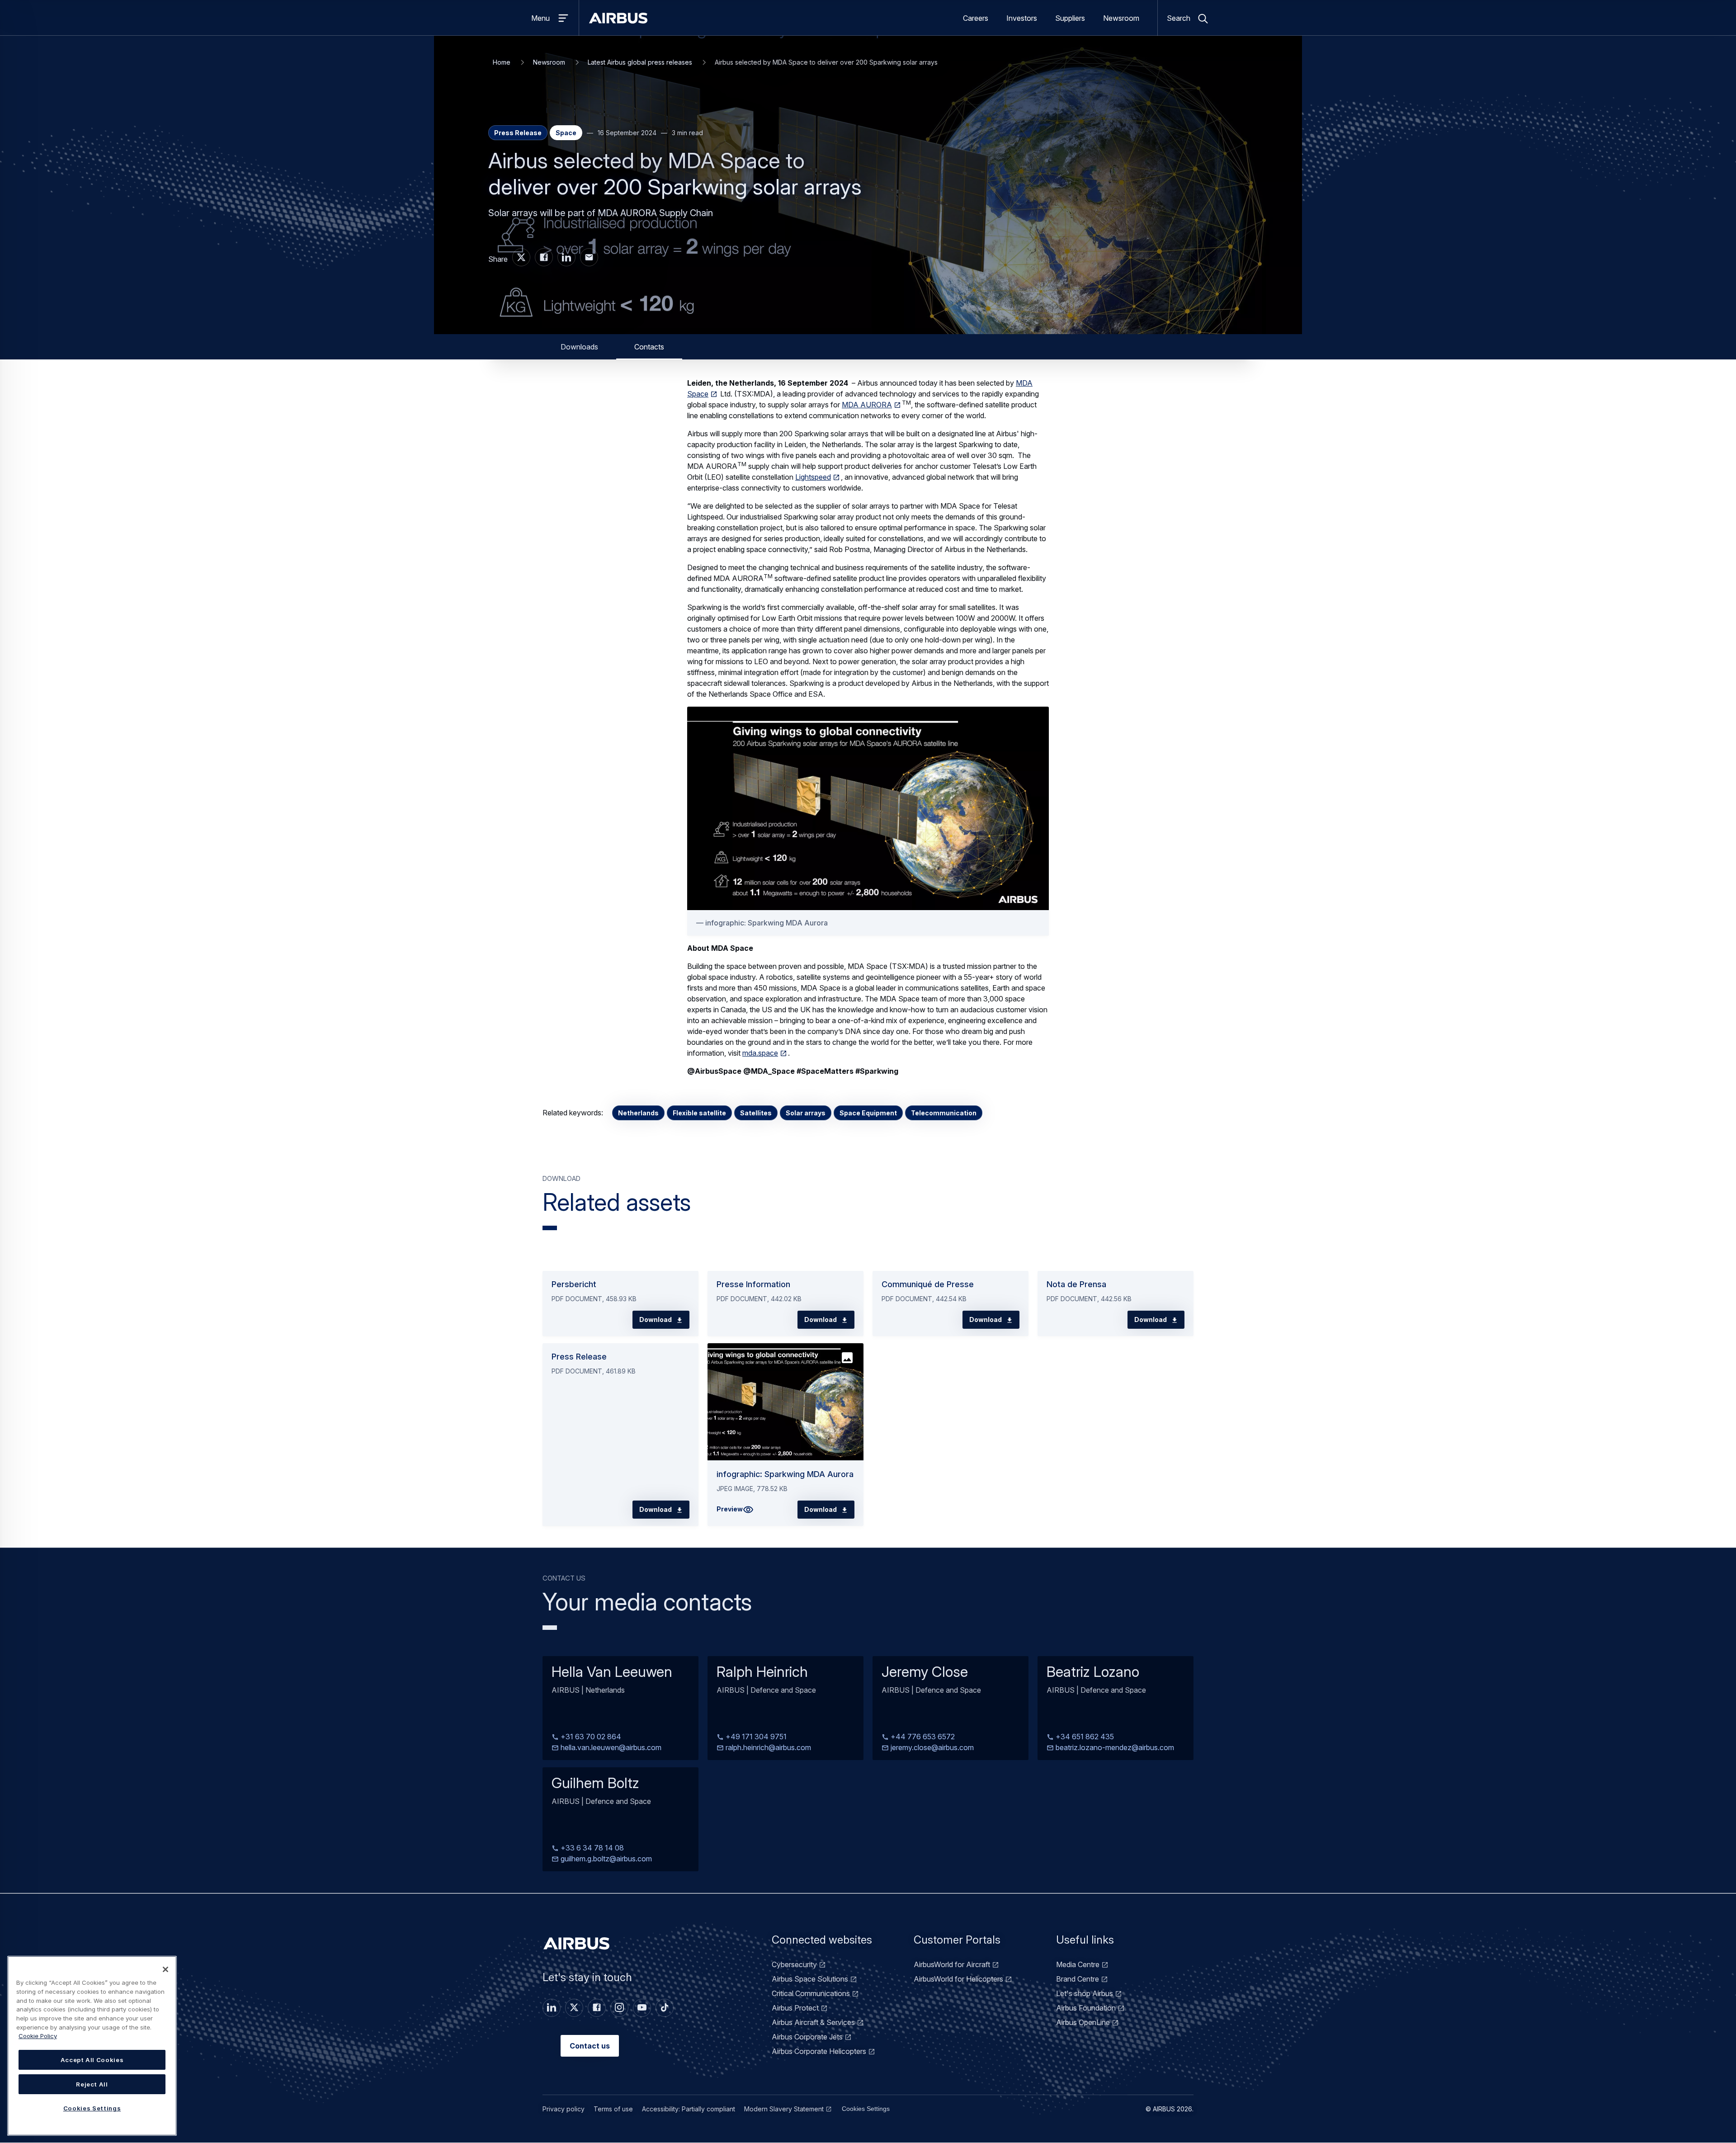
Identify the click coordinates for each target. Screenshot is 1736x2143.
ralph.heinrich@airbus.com (767, 1748)
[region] (92, 2046)
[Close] (165, 1969)
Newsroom (1121, 18)
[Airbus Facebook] (544, 257)
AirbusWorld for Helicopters (958, 1979)
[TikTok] (665, 2008)
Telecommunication (944, 1113)
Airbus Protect (795, 2008)
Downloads (579, 347)
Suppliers (1070, 18)
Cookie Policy (38, 2036)
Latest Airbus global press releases (640, 62)
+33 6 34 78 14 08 (591, 1848)
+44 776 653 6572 (922, 1737)
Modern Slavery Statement (784, 2109)
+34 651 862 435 (1084, 1737)
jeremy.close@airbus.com (931, 1748)
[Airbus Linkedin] (566, 257)
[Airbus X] (521, 257)
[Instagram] (619, 2008)
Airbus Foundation (1086, 2008)
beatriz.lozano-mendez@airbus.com (1114, 1748)
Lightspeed (813, 477)
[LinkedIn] (552, 2008)
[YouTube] (642, 2008)
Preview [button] (730, 1509)
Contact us (590, 2046)
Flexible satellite (699, 1113)
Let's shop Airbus (1085, 1993)
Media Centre (1078, 1964)
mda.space (760, 1053)
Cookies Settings (866, 2109)
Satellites (756, 1113)
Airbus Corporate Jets (807, 2037)
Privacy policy (564, 2109)
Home (502, 62)
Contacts (649, 347)
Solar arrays (806, 1113)
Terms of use (613, 2109)
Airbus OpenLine (1083, 2022)
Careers (976, 18)
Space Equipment (868, 1113)
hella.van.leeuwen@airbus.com (610, 1748)
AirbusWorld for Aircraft (952, 1964)
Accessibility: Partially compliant (689, 2109)
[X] (574, 2008)
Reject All (92, 2084)
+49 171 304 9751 (755, 1737)
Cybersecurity (794, 1964)
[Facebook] (597, 2008)
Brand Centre (1078, 1979)
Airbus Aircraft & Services (813, 2022)
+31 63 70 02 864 (590, 1737)
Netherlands (638, 1113)
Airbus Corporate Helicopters (819, 2051)
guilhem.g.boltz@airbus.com (605, 1859)
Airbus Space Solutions (810, 1979)
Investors (1022, 18)
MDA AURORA (867, 405)
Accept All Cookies (92, 2060)
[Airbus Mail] (589, 257)
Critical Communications (811, 1993)
